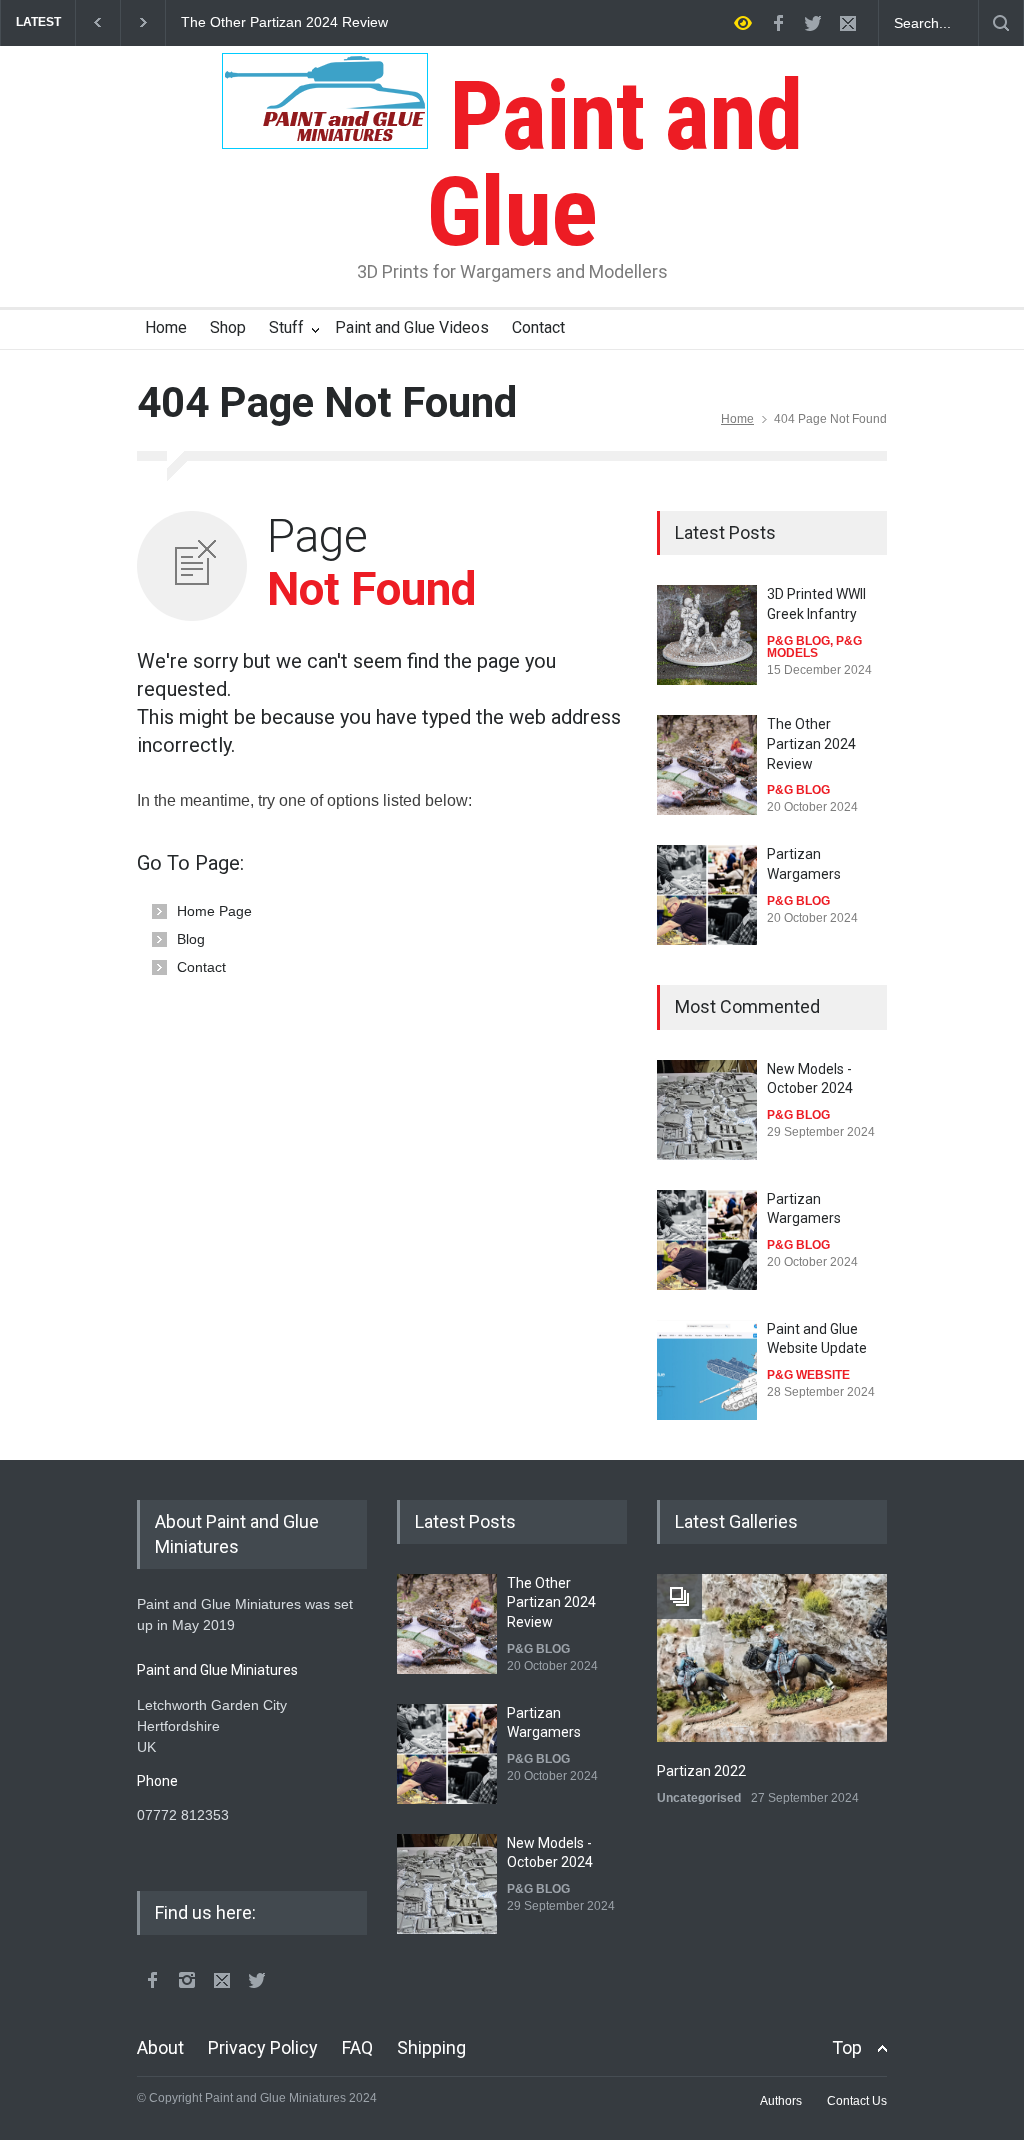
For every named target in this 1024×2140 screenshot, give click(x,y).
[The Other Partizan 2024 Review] (707, 765)
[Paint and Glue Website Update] (707, 1370)
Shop (228, 327)
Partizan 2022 (701, 1771)
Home (166, 327)
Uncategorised (699, 1798)
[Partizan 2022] (772, 1658)
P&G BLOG (798, 641)
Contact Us (857, 2101)
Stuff (286, 327)
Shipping (431, 2047)
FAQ (357, 2047)
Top (847, 2047)
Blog (191, 939)
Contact (538, 327)
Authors (781, 2101)
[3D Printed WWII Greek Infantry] (707, 635)
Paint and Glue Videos (412, 327)
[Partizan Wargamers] (707, 895)
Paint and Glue (614, 164)
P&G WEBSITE (808, 1375)
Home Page (214, 911)
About (160, 2047)
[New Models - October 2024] (707, 1110)
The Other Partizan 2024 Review (284, 22)
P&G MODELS (814, 647)
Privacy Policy (263, 2047)
